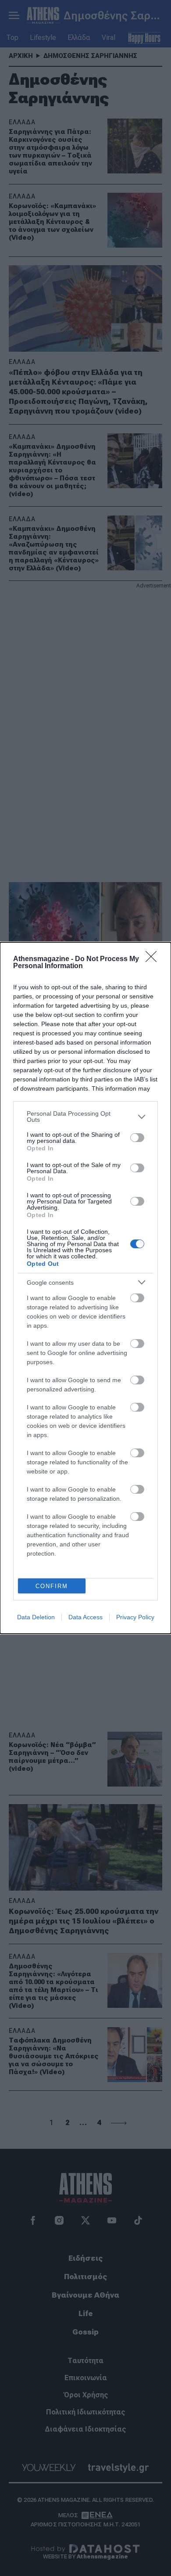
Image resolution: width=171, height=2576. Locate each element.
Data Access (85, 1617)
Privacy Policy (135, 1617)
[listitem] (85, 1117)
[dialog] (85, 1288)
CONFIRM (52, 1586)
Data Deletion (36, 1617)
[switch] (137, 1138)
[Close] (154, 959)
